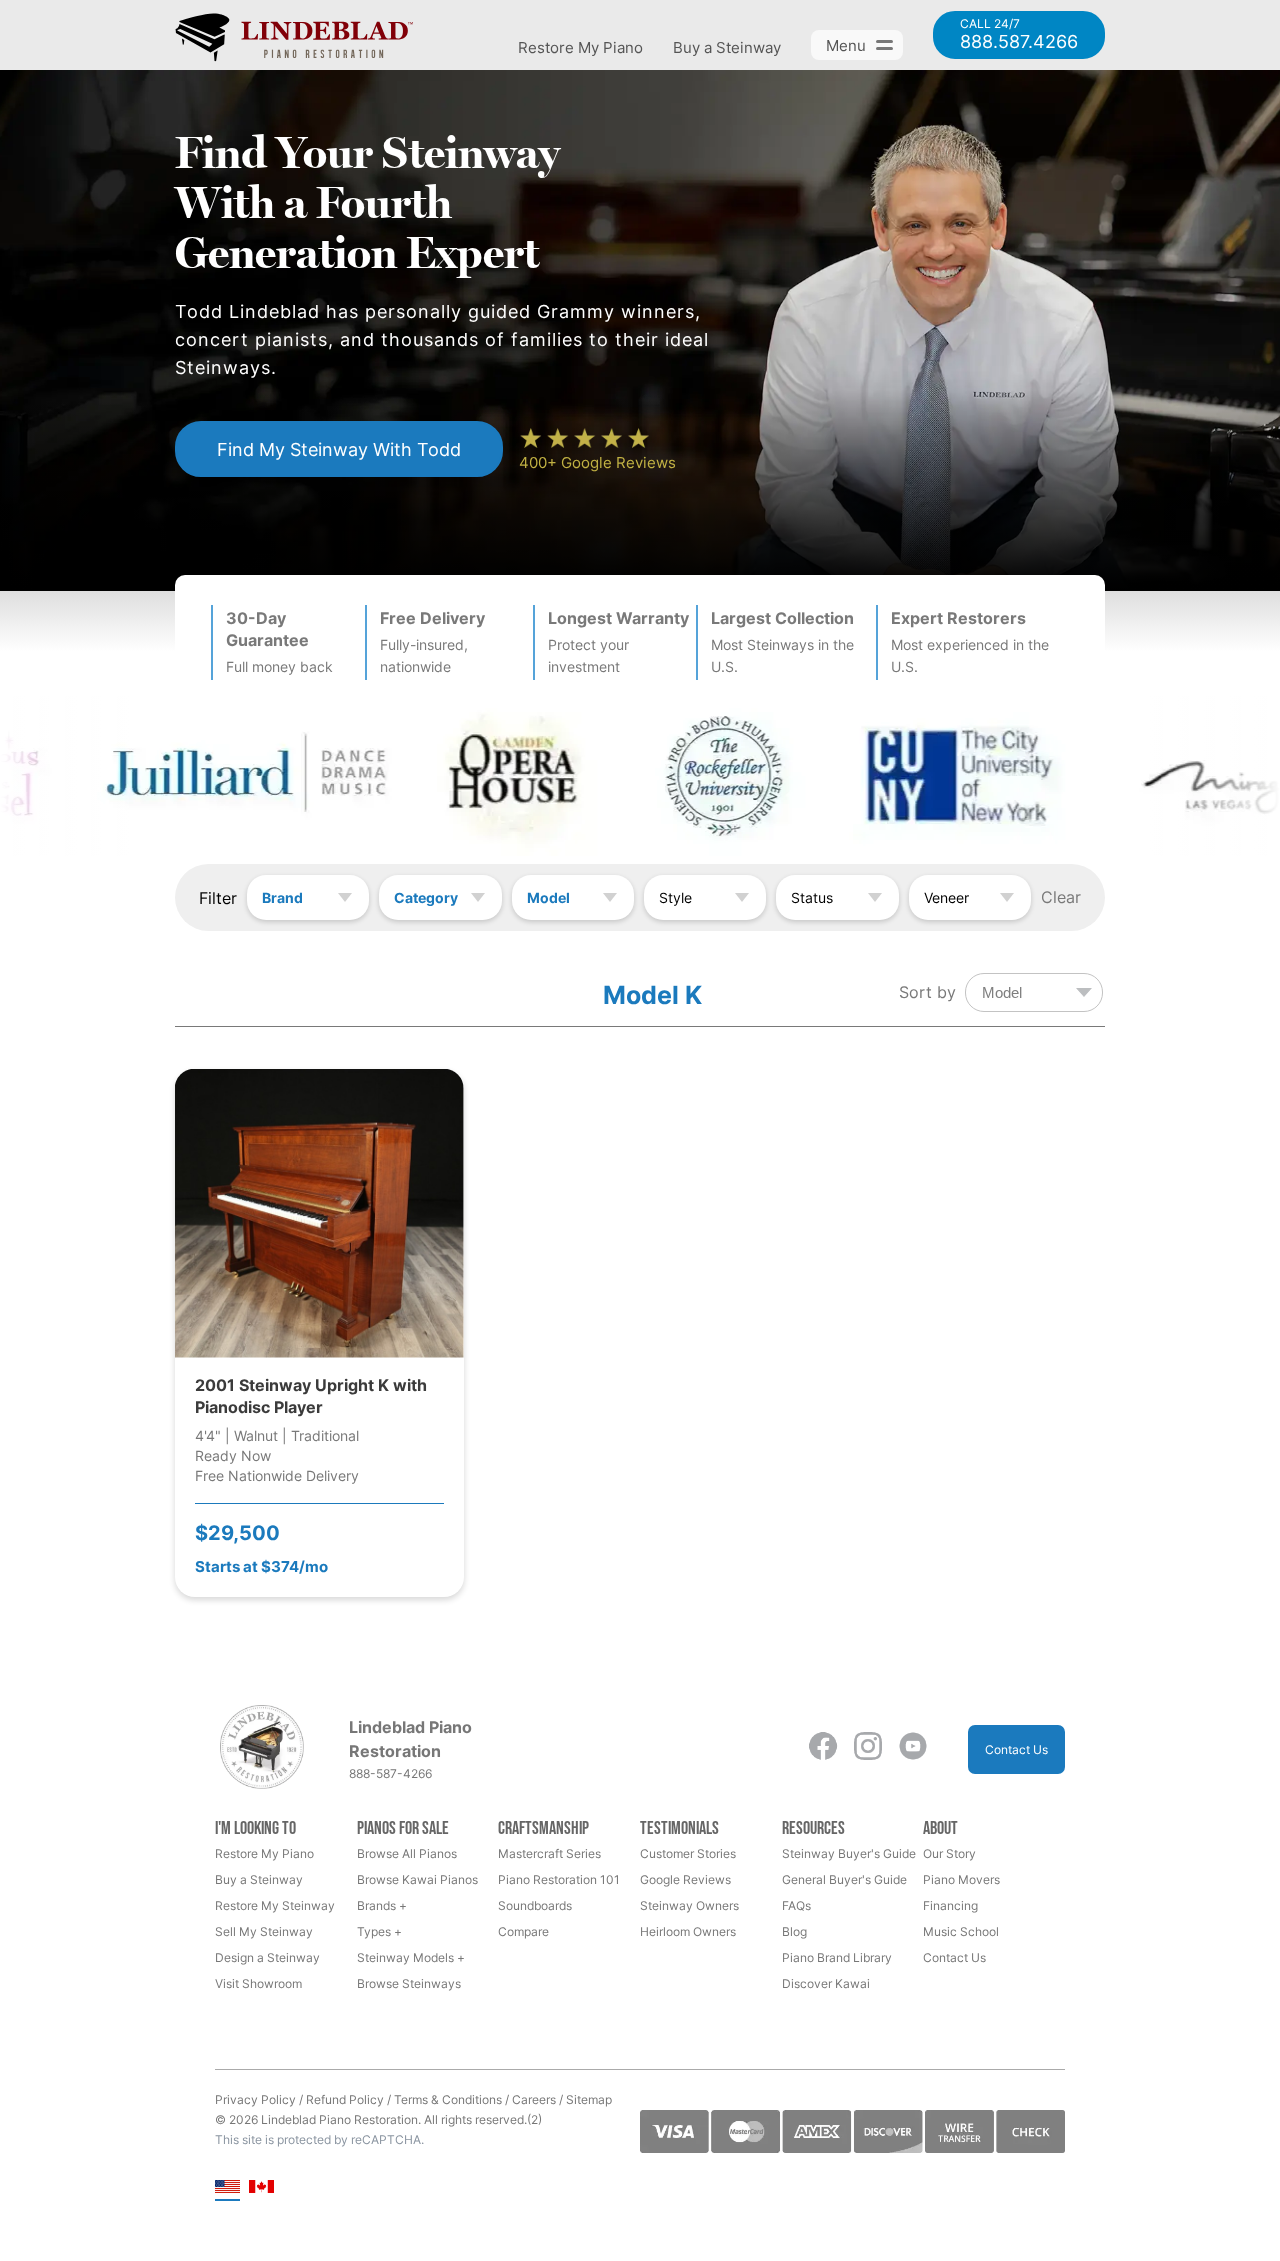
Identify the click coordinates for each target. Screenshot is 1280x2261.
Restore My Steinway (275, 1905)
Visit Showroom (258, 1983)
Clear (1061, 897)
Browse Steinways (409, 1983)
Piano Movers (961, 1879)
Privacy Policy (255, 2099)
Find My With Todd (339, 449)
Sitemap (589, 2099)
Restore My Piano (580, 47)
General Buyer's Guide (844, 1879)
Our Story (949, 1853)
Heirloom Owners (688, 1931)
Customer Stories (688, 1853)
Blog (794, 1931)
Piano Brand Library (837, 1957)
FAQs (796, 1905)
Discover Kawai (826, 1983)
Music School (961, 1931)
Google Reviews (685, 1879)
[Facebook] (823, 1749)
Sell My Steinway (264, 1931)
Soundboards (535, 1905)
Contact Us (1016, 1749)
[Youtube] (913, 1749)
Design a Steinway (267, 1957)
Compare (523, 1931)
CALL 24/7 (1019, 35)
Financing (950, 1905)
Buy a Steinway (727, 47)
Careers (534, 2099)
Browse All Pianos (407, 1853)
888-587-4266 (390, 1773)
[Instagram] (868, 1749)
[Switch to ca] (261, 2188)
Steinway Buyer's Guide (849, 1853)
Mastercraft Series (549, 1853)
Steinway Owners (689, 1905)
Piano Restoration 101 (559, 1879)
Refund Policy (345, 2099)
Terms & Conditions (448, 2099)
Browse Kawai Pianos (417, 1879)
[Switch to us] (227, 2188)
